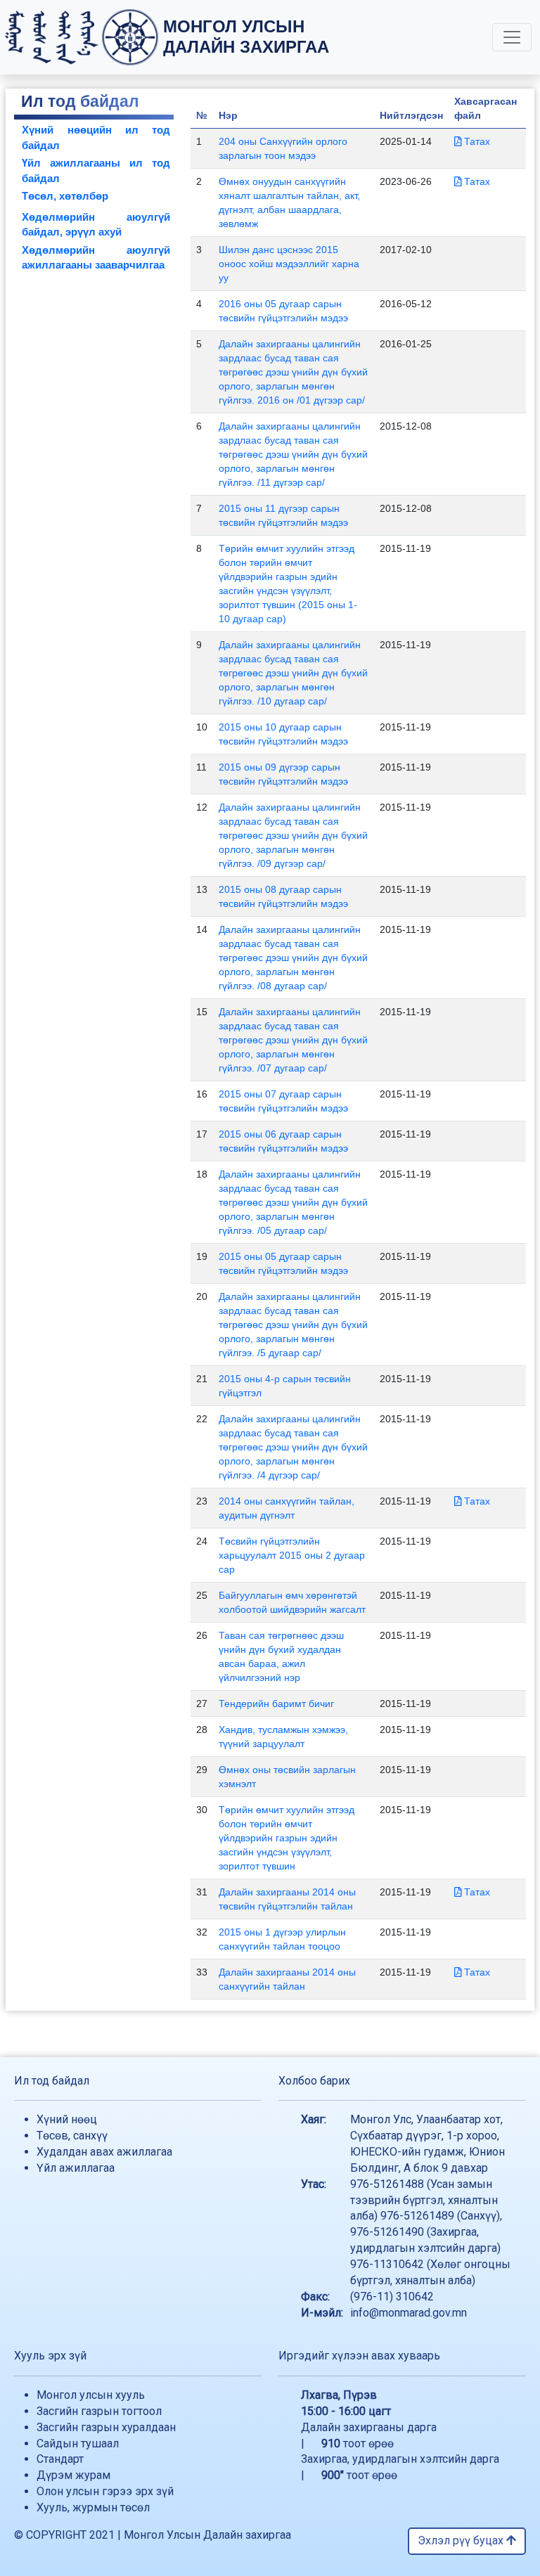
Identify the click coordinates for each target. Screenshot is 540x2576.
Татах (476, 141)
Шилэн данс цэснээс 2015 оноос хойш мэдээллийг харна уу (289, 264)
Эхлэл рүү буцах (462, 2540)
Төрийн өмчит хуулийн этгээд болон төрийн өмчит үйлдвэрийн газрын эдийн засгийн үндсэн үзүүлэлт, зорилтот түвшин (287, 1838)
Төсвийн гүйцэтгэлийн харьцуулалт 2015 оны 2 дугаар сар (292, 1555)
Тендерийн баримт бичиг (276, 1704)
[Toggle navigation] (512, 37)
